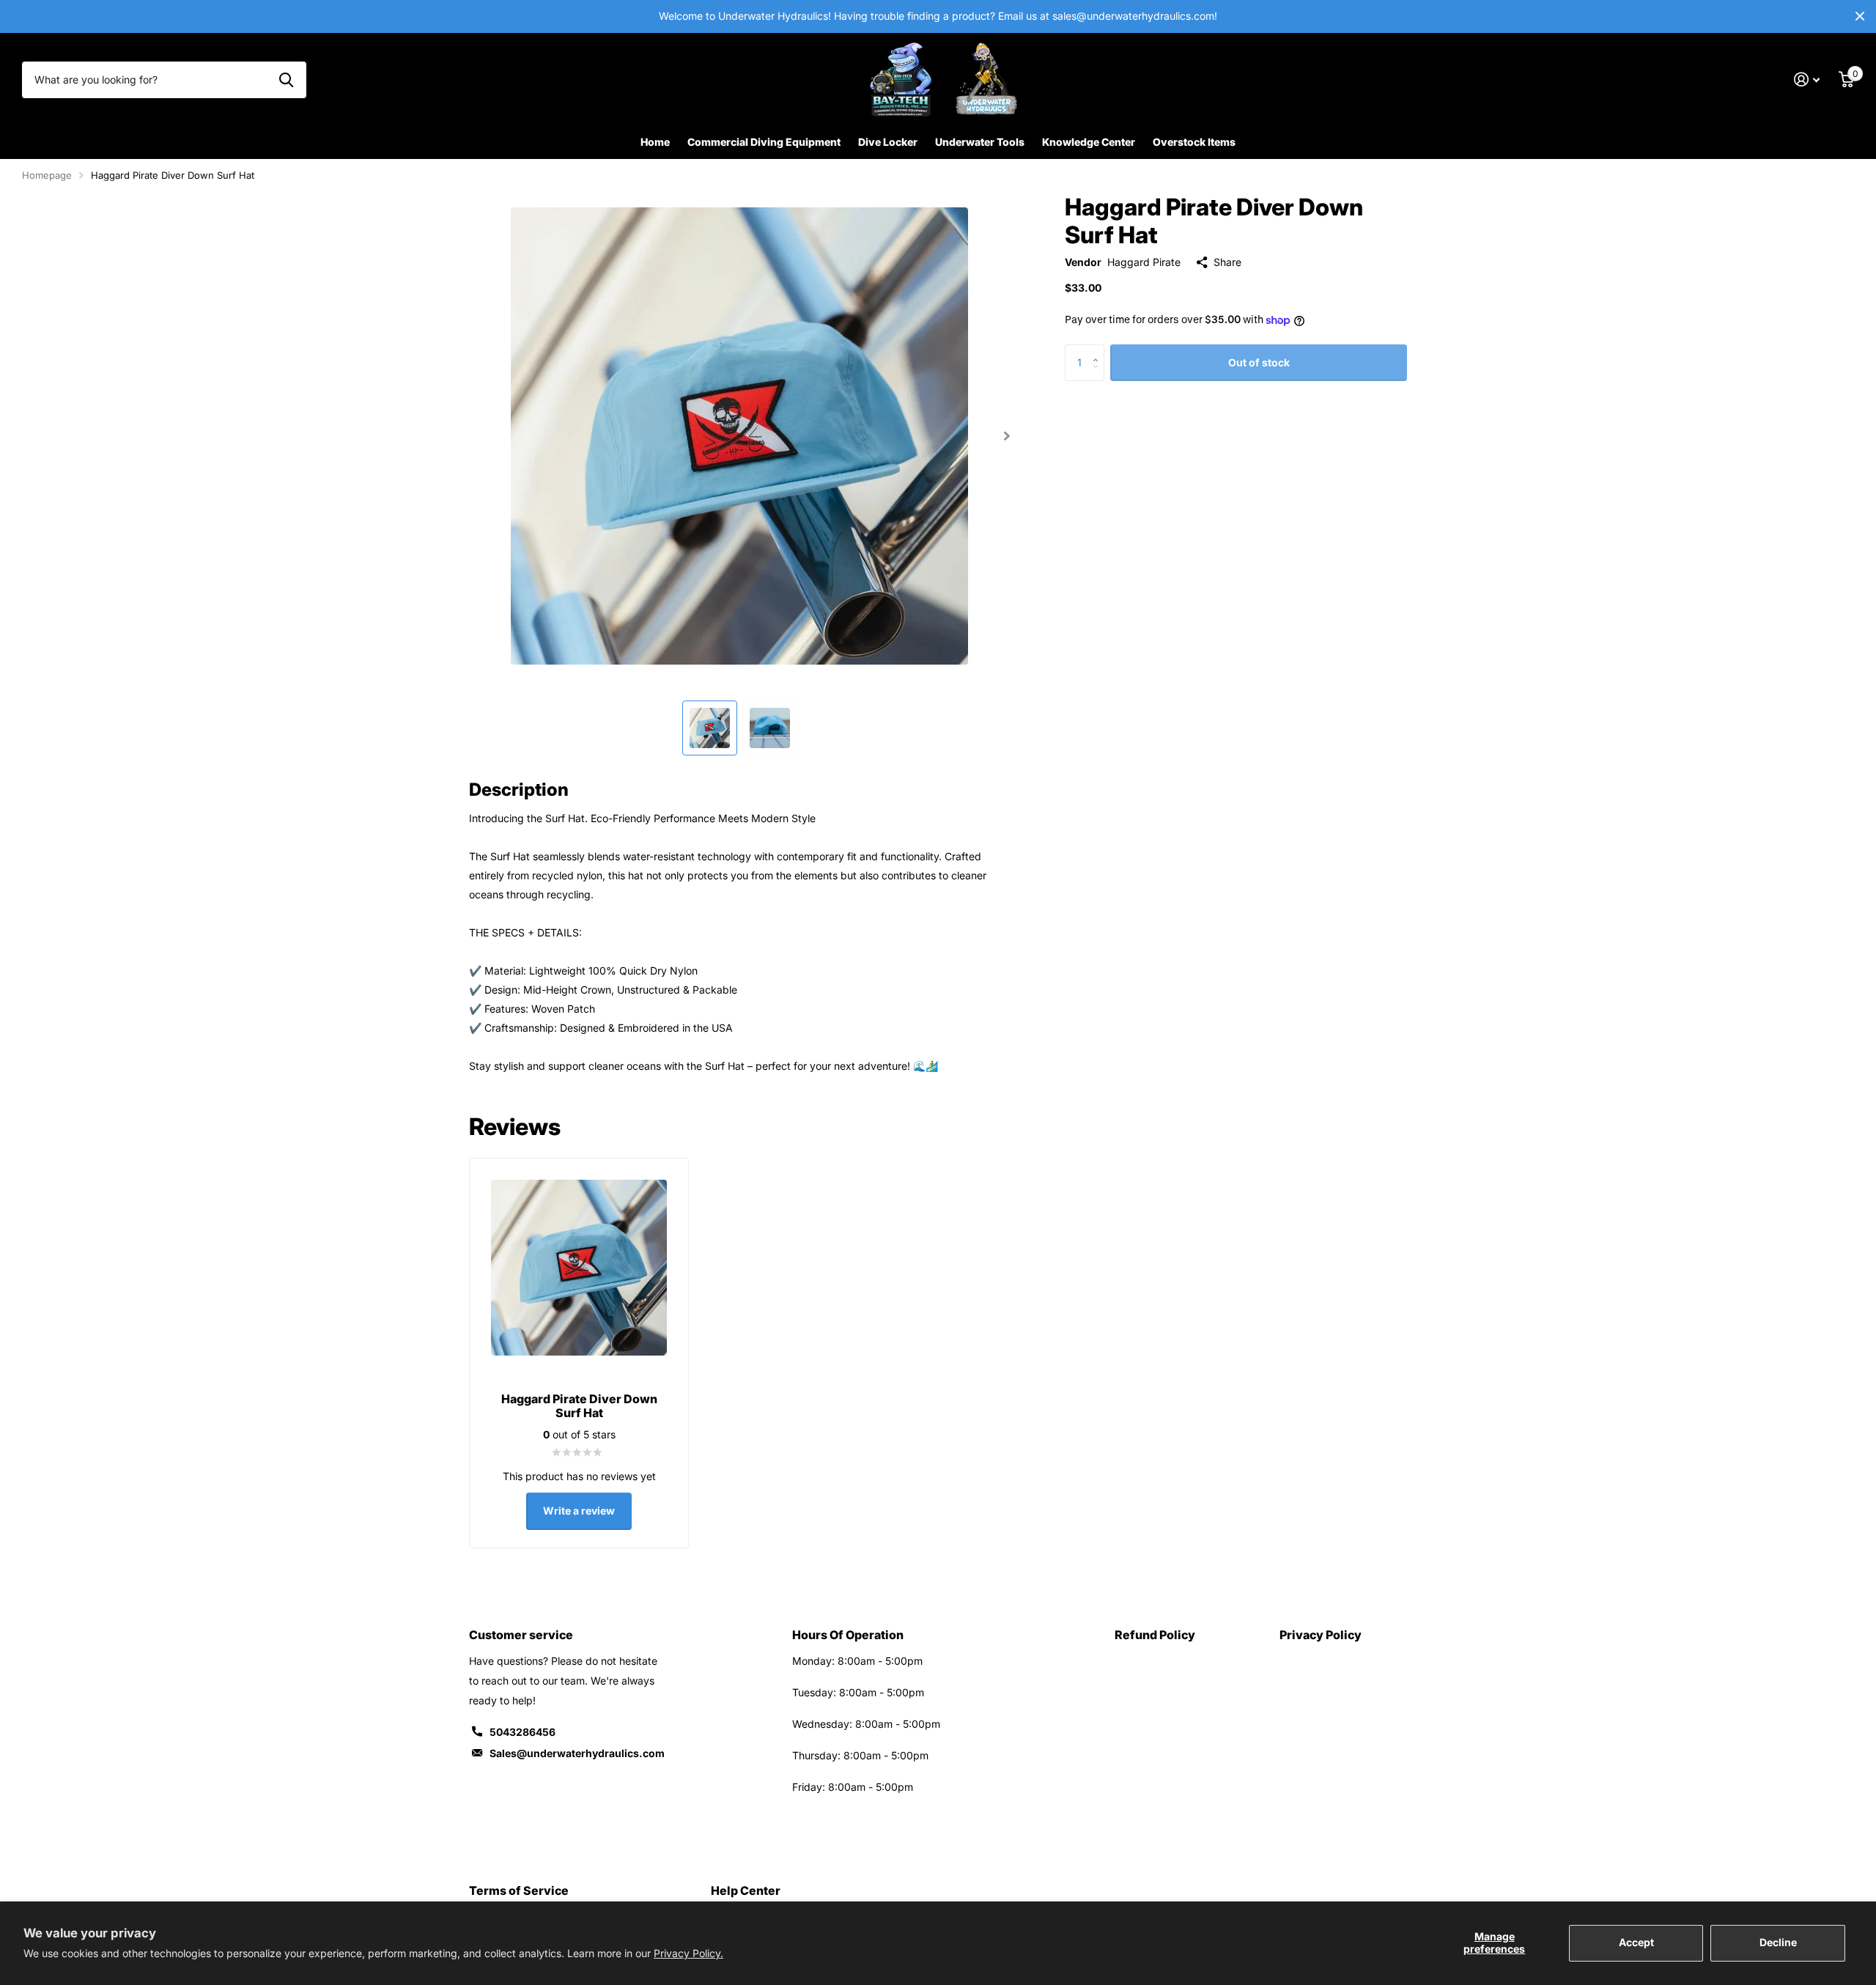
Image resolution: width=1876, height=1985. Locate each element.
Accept (1636, 1942)
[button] (1007, 436)
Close (1860, 16)
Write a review (579, 1511)
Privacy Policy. (688, 1953)
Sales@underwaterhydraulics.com (577, 1753)
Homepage (47, 175)
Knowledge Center (1089, 142)
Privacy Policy (1321, 1635)
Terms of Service (519, 1890)
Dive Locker (888, 142)
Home (655, 142)
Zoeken (286, 80)
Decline (1778, 1942)
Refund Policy (1155, 1635)
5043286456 (522, 1732)
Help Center (746, 1890)
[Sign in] (1807, 80)
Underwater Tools (980, 142)
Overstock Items (1194, 142)
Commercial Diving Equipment (764, 142)
